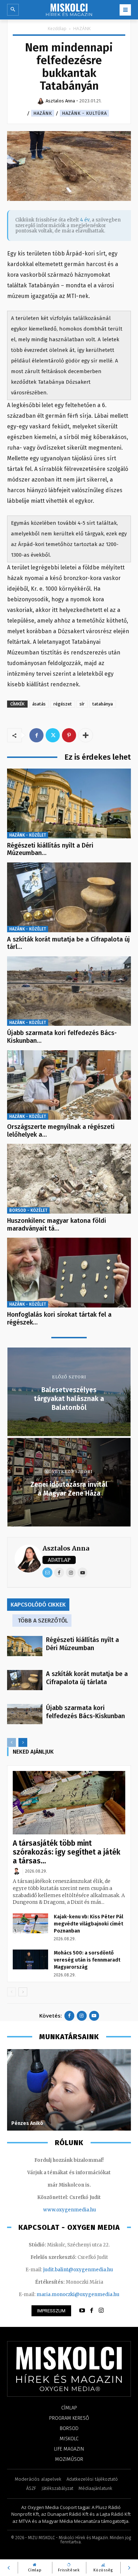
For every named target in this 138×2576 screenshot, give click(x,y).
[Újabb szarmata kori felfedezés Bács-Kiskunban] (69, 991)
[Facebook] (36, 735)
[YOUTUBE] (82, 2311)
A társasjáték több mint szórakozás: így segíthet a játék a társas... (67, 1852)
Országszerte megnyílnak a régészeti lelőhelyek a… (61, 1131)
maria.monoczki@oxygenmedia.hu (78, 2294)
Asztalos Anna (66, 1548)
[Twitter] (53, 735)
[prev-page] (11, 1742)
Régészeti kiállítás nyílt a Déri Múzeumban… (50, 849)
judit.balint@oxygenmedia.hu (78, 2270)
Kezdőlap (57, 29)
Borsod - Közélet (28, 1210)
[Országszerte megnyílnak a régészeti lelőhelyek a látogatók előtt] (69, 1085)
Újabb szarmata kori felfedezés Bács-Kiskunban (85, 1712)
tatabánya (103, 704)
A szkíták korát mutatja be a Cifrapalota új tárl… (68, 943)
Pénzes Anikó (27, 2123)
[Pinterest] (69, 735)
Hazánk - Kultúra (84, 113)
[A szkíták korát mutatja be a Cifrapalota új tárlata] (69, 897)
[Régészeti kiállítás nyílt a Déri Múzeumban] (69, 803)
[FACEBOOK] (92, 2311)
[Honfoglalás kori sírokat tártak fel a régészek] (69, 1273)
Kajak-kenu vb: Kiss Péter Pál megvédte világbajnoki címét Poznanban (88, 1924)
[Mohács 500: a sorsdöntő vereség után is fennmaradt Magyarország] (30, 1959)
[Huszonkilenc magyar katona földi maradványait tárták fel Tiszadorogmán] (69, 1179)
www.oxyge (57, 2210)
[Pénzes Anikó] (69, 2090)
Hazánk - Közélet (28, 835)
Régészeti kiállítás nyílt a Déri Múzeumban (82, 1644)
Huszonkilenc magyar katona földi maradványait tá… (57, 1225)
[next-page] (23, 1742)
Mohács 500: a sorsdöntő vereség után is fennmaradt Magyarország (87, 1960)
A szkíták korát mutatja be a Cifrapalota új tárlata (87, 1678)
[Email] (47, 1573)
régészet (63, 704)
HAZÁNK (82, 29)
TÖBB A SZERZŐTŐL (43, 1621)
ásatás (39, 704)
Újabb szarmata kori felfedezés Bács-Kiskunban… (62, 1037)
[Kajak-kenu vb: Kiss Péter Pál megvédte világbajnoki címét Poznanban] (30, 1923)
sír (82, 704)
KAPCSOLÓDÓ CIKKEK (38, 1605)
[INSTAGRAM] (101, 2311)
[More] (86, 735)
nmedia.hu (83, 2210)
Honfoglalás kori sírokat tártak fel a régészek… (59, 1318)
